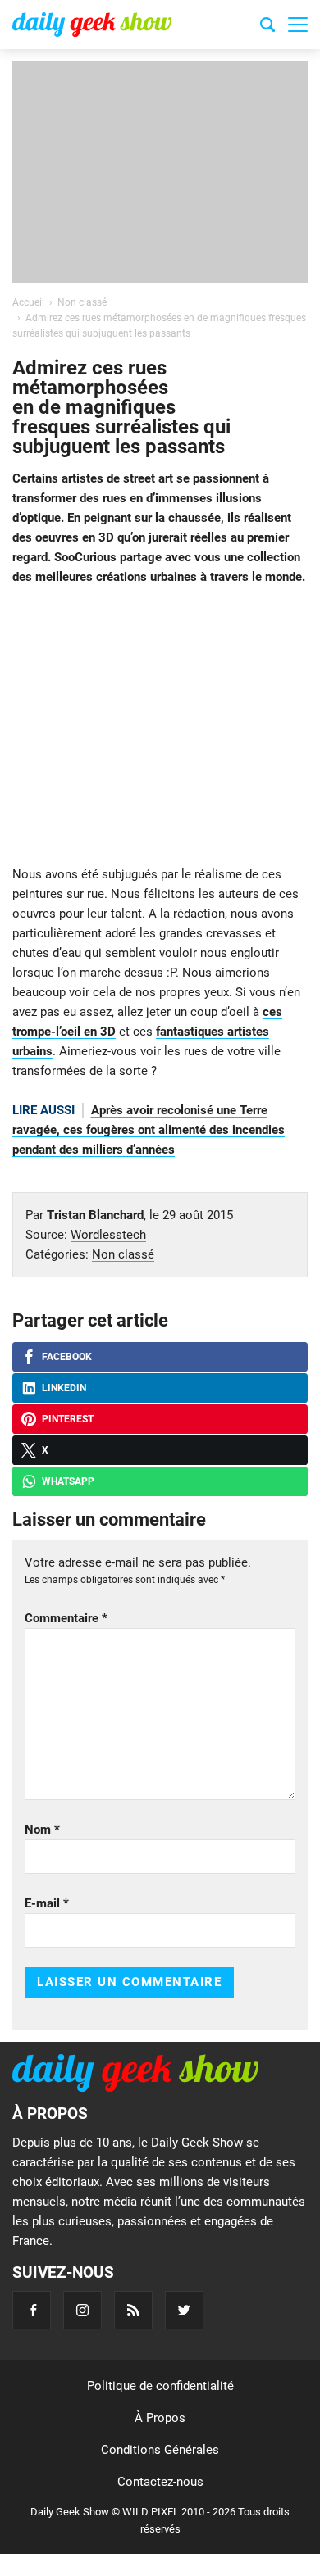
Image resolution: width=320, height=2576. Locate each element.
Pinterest (68, 1419)
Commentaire (66, 1618)
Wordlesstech (108, 1235)
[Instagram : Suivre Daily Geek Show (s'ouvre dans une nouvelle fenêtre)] (82, 2310)
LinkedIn (64, 1388)
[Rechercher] (267, 27)
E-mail (47, 1903)
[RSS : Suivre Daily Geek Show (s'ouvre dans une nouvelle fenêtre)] (133, 2310)
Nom (42, 1830)
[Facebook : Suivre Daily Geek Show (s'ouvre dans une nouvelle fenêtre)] (32, 2310)
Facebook (67, 1357)
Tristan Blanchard (95, 1215)
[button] (298, 25)
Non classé (123, 1254)
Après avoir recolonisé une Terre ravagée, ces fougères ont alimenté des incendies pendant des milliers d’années (149, 1130)
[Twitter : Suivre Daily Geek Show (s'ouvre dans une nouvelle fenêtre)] (184, 2310)
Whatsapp (68, 1481)
